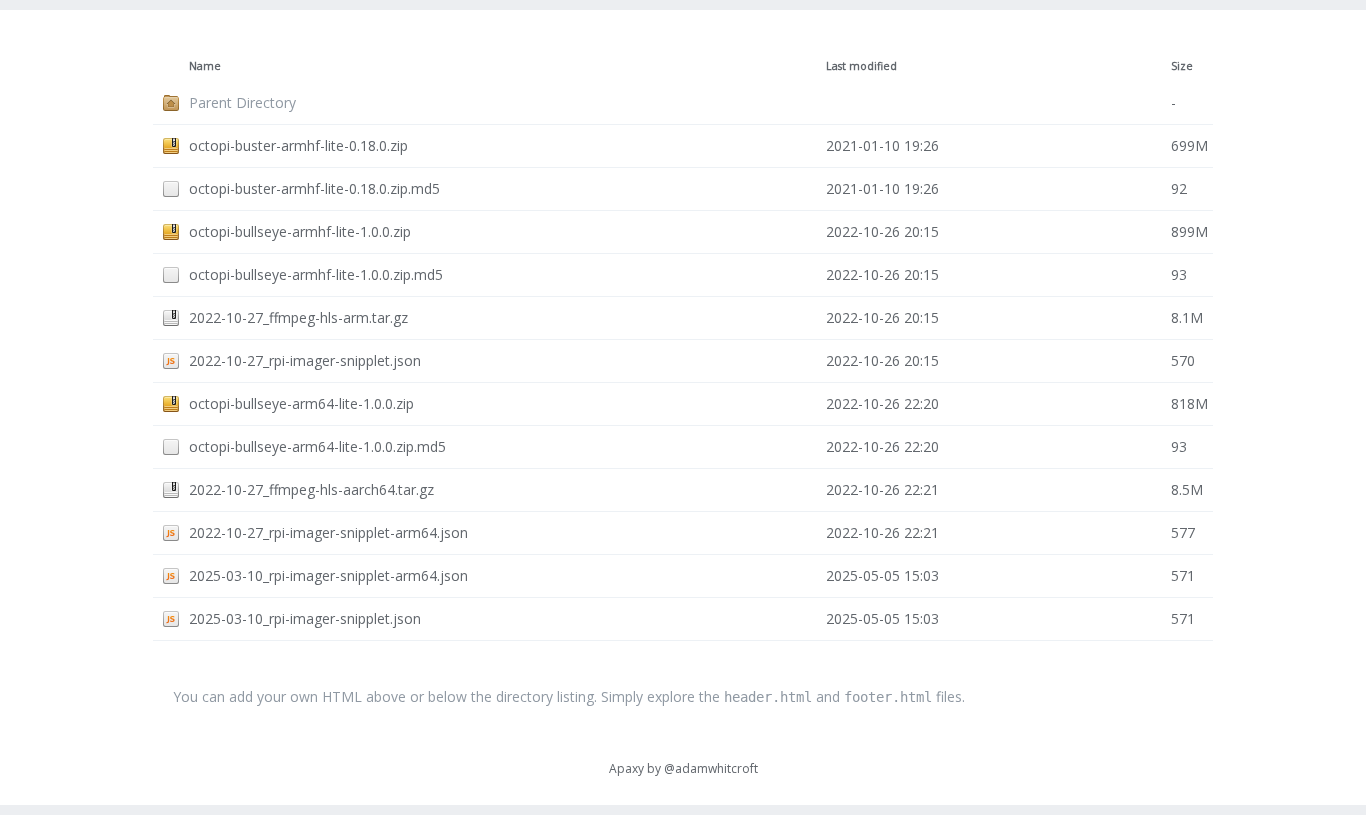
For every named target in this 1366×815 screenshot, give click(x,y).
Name (205, 66)
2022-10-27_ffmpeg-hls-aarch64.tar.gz (311, 489)
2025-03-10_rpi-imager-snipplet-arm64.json (328, 575)
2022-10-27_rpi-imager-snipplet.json (305, 360)
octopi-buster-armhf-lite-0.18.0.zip (298, 145)
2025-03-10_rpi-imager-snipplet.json (305, 618)
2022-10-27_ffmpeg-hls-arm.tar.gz (298, 317)
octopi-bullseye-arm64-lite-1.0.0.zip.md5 (317, 446)
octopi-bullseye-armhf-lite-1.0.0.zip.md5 (316, 274)
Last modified (861, 66)
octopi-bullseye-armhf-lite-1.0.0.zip (300, 231)
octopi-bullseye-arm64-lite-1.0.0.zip (301, 403)
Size (1182, 66)
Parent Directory (242, 102)
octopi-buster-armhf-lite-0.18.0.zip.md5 (314, 188)
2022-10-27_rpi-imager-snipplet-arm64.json (328, 532)
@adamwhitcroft (711, 768)
